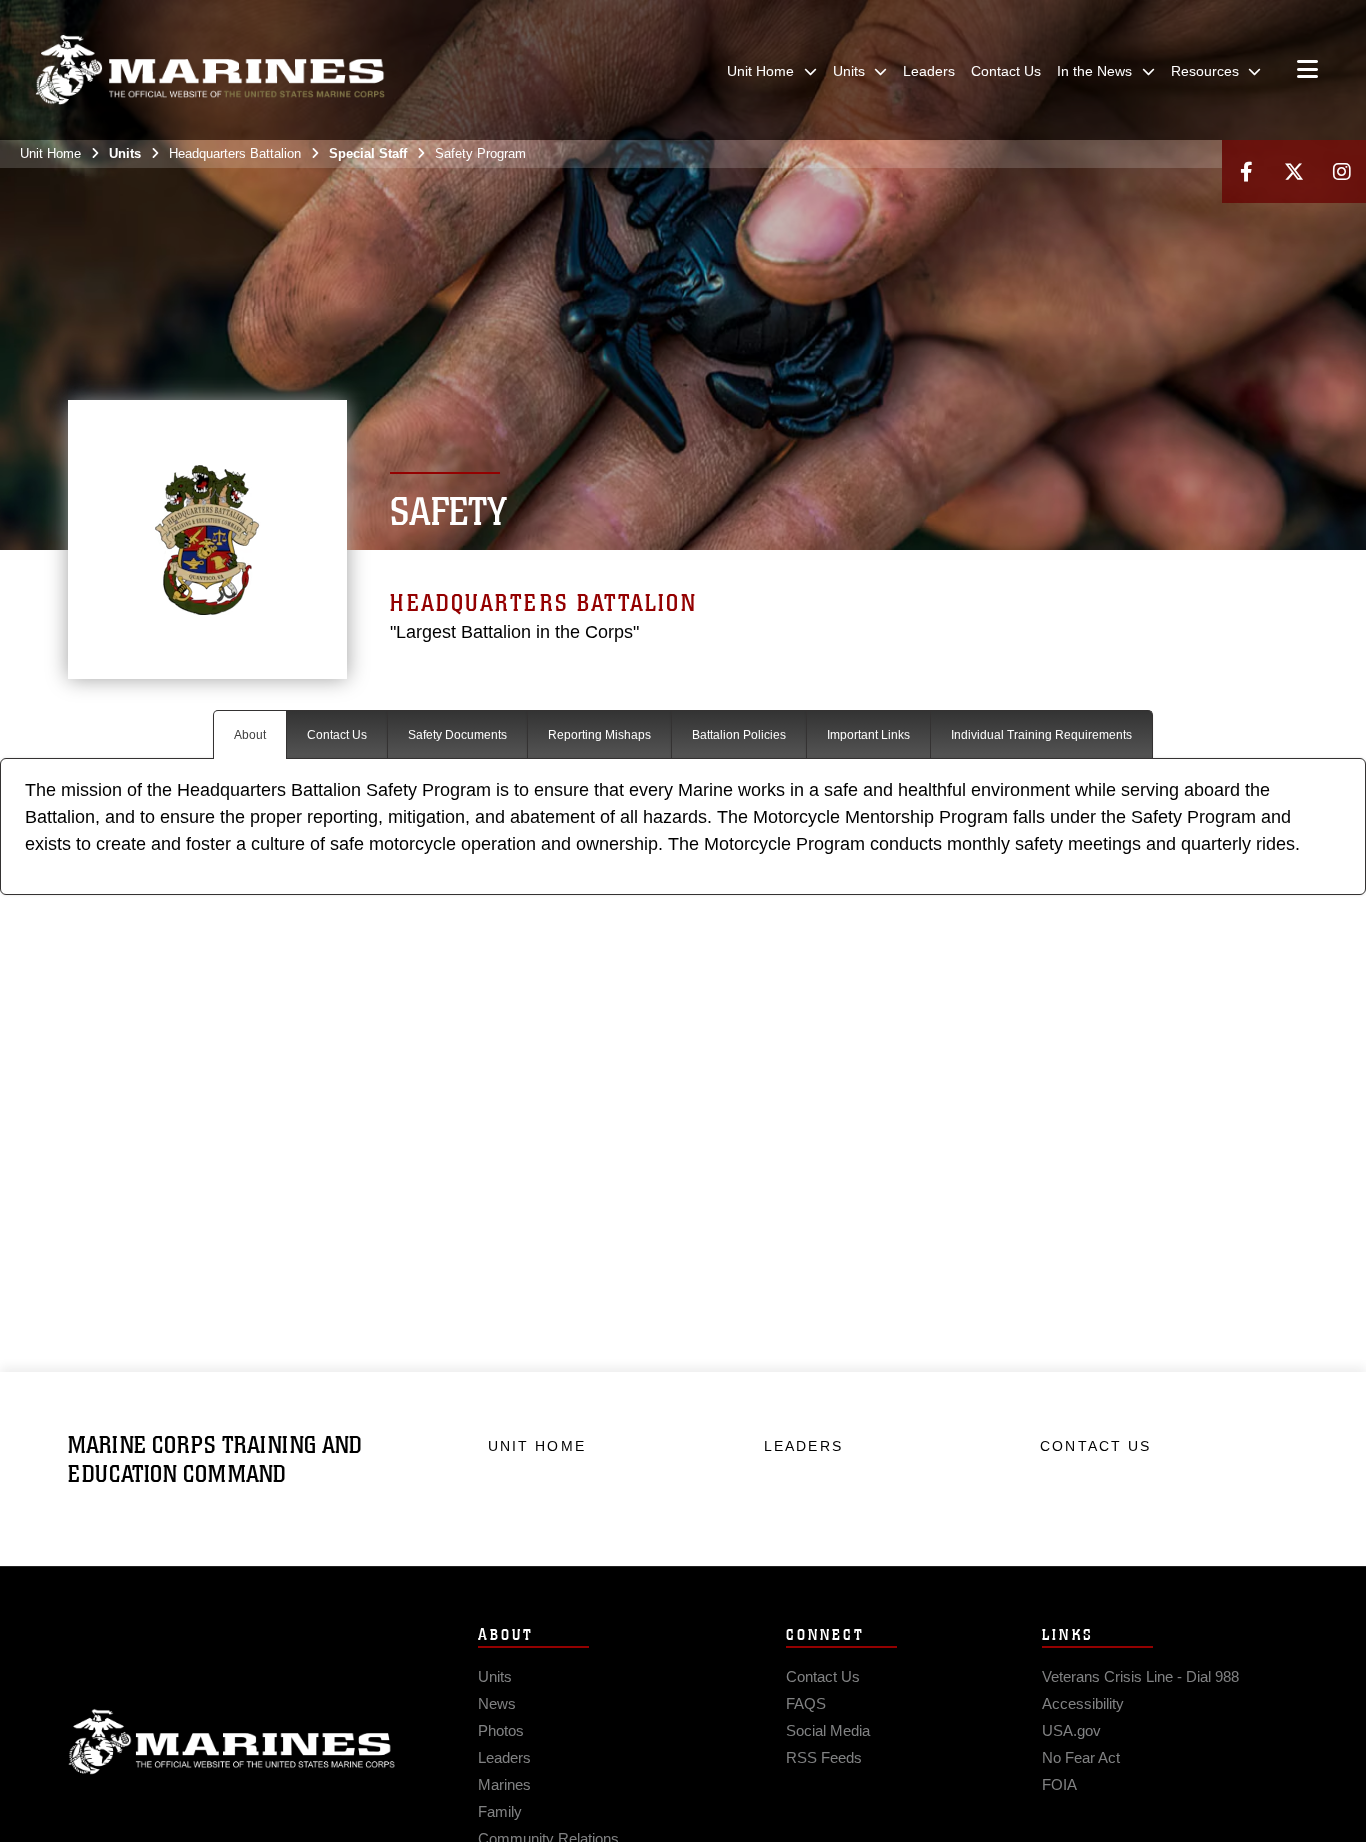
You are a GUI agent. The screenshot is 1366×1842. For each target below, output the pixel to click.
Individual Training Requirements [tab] (1041, 735)
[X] (1294, 171)
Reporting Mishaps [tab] (599, 735)
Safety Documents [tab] (457, 735)
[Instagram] (1342, 171)
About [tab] (250, 735)
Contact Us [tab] (337, 735)
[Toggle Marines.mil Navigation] (1307, 71)
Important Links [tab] (868, 735)
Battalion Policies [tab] (739, 735)
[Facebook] (1246, 171)
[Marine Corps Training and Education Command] (210, 70)
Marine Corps (232, 1742)
